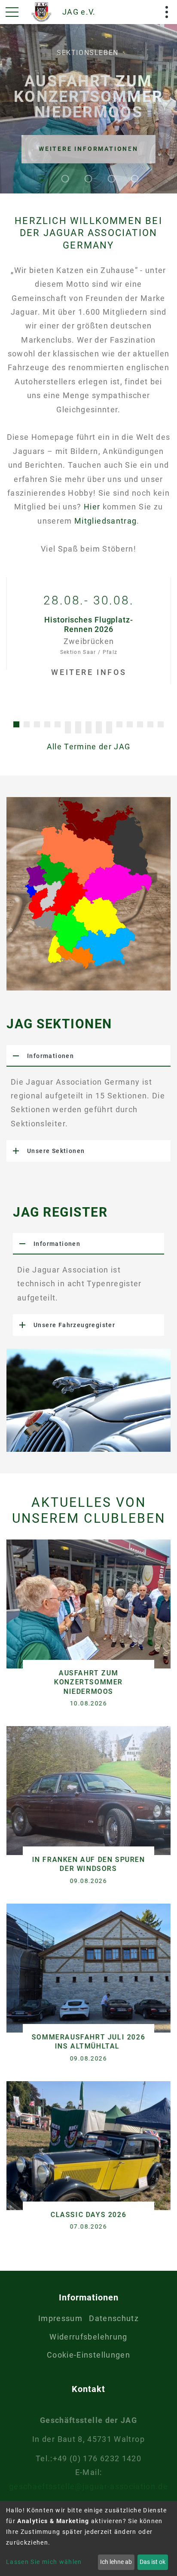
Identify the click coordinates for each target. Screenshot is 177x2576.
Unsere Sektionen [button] (56, 1151)
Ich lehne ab (116, 2562)
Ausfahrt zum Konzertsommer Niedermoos (88, 1682)
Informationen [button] (50, 1056)
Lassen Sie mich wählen (44, 2562)
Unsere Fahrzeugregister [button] (74, 1325)
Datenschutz (114, 2318)
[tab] (88, 1056)
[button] (16, 724)
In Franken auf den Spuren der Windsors (89, 1864)
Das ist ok (153, 2562)
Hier (93, 507)
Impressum (60, 2318)
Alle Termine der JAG (89, 747)
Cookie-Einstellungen (88, 2355)
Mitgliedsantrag (105, 521)
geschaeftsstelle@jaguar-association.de (88, 2486)
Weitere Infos (89, 672)
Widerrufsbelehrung (88, 2337)
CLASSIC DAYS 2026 (88, 2215)
